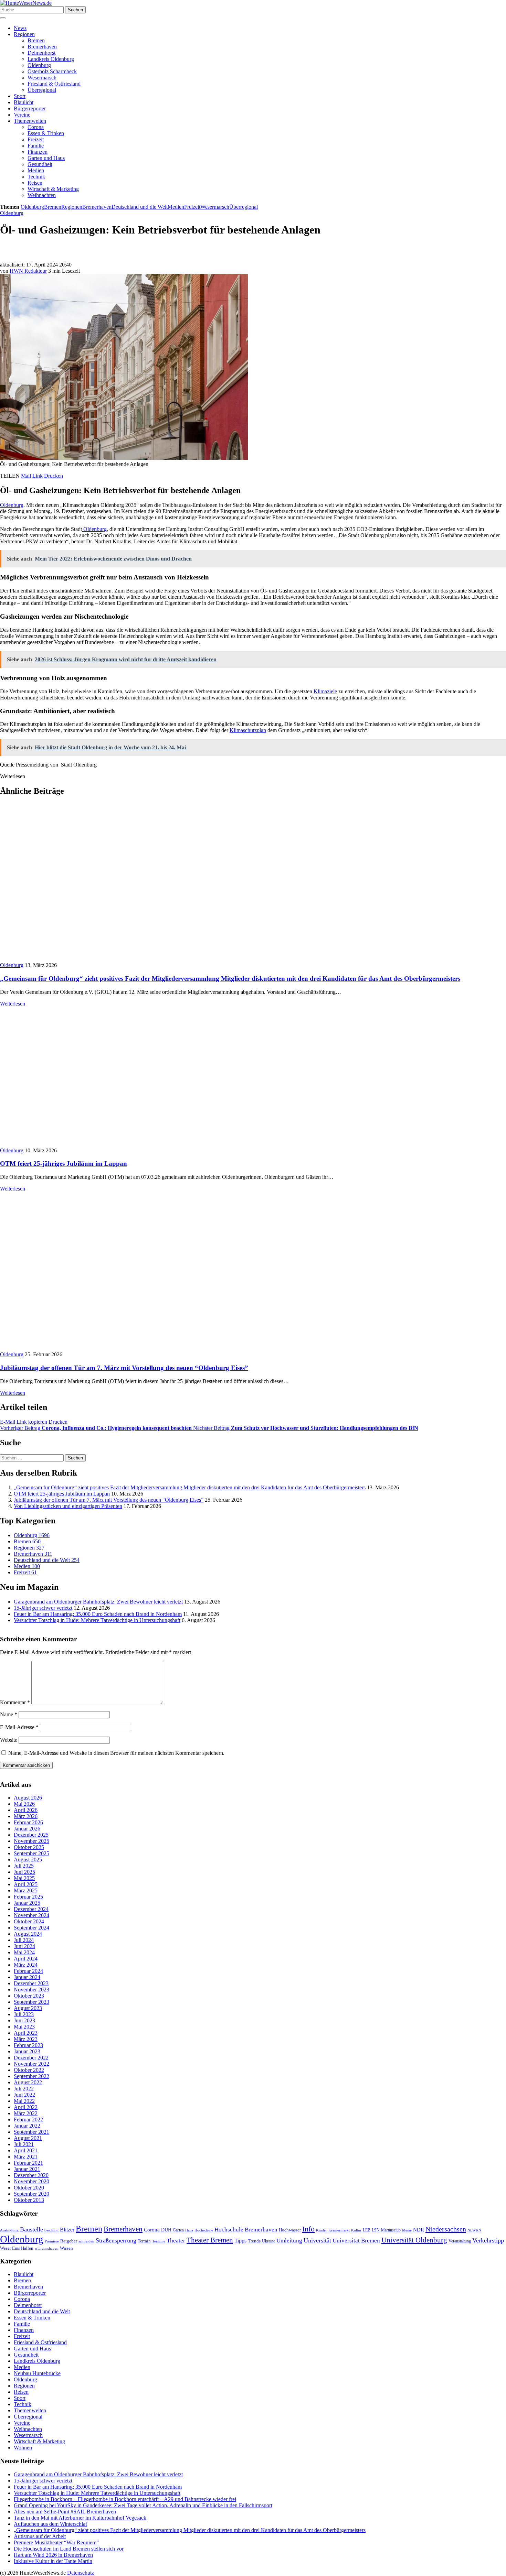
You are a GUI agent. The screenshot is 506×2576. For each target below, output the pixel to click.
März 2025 (26, 1891)
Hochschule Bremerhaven (246, 2230)
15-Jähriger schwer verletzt (43, 1608)
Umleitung (289, 2241)
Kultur (356, 2230)
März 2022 (26, 2114)
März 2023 (26, 2039)
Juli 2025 (24, 1866)
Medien (36, 170)
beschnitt (51, 2230)
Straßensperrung (116, 2240)
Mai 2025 (24, 1878)
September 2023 (31, 2002)
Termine (159, 2241)
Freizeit (36, 139)
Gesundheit (40, 164)
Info (308, 2229)
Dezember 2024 (31, 1909)
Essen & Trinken (46, 133)
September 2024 (31, 1928)
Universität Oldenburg (414, 2240)
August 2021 (28, 2138)
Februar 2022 (28, 2120)
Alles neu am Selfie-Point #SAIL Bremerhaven (65, 2512)
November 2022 (31, 2064)
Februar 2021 (28, 2163)
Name (9, 1714)
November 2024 (31, 1916)
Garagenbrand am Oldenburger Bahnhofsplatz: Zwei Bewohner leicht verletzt (98, 1602)
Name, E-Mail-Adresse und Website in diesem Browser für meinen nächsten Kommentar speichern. (116, 1753)
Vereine (22, 115)
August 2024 (28, 1934)
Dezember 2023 (31, 1984)
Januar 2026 (27, 1829)
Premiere (52, 2241)
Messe (407, 2230)
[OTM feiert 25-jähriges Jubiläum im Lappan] (124, 1144)
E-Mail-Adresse (19, 1727)
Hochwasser (290, 2230)
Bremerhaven (42, 47)
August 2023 (28, 2008)
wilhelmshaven (47, 2248)
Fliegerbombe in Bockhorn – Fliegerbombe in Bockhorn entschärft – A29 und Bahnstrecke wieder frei (125, 2499)
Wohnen (23, 2448)
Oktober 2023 (29, 1996)
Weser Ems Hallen (17, 2248)
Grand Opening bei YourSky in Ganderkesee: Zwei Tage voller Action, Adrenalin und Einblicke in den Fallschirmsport (143, 2505)
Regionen (24, 34)
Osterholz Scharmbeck (52, 71)
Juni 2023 (24, 2021)
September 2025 (31, 1854)
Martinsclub (391, 2230)
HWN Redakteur (28, 271)
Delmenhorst (41, 53)
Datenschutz (81, 2573)
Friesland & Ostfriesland (54, 84)
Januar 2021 (27, 2169)
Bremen (36, 40)
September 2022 (31, 2077)
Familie (36, 146)
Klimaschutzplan (248, 730)
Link (38, 476)
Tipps (240, 2241)
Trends (254, 2241)
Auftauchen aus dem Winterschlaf (50, 2524)
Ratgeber (69, 2241)
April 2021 (26, 2151)
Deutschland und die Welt (140, 207)
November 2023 (31, 1990)
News (20, 28)
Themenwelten (30, 121)
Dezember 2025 (31, 1835)
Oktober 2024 (29, 1922)
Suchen (75, 10)
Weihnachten (42, 195)
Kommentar (15, 1702)
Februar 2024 (28, 1971)
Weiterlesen (13, 1004)
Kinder (321, 2230)
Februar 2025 (28, 1897)
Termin (144, 2241)
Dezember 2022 (31, 2058)
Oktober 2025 (29, 1847)
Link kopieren (32, 1422)
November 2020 (31, 2182)
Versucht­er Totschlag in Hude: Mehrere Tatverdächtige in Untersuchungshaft (97, 1620)
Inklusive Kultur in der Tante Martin (53, 2561)
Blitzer (67, 2230)
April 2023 (26, 2033)
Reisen (35, 183)
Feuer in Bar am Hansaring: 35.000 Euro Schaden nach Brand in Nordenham (98, 1614)
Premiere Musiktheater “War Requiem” (56, 2542)
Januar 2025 (27, 1903)
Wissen (66, 2248)
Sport (20, 96)
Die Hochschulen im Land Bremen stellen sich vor (69, 2549)
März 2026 (26, 1817)
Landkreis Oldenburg (51, 59)
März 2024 (26, 1965)
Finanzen (38, 152)
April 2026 (26, 1810)
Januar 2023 (27, 2052)
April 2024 (26, 1959)
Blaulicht (24, 102)
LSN (376, 2230)
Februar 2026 (28, 1823)
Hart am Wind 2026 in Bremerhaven (53, 2555)
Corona (36, 127)
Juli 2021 (24, 2145)
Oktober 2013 (29, 2200)
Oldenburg (39, 65)
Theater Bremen (210, 2240)
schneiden (86, 2241)
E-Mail (8, 1422)
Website (9, 1740)
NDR (419, 2230)
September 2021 (31, 2132)
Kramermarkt (339, 2230)
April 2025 (26, 1885)
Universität (317, 2240)
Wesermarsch (42, 78)
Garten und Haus (46, 158)
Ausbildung (9, 2230)
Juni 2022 (24, 2095)
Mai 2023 (24, 2027)
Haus (189, 2230)
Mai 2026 (24, 1804)
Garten (178, 2230)
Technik (36, 177)
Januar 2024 (27, 1977)
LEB (367, 2230)
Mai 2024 (24, 1953)
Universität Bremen (356, 2241)
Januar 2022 (27, 2126)
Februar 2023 (28, 2046)
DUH (166, 2230)
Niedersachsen (446, 2229)
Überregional (42, 90)
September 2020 (31, 2194)
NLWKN (474, 2230)
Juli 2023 (24, 2015)
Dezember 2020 (31, 2176)
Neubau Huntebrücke (37, 2373)
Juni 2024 (24, 1947)
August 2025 (28, 1860)
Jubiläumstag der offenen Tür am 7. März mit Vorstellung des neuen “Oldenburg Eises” (124, 1368)
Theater (176, 2241)
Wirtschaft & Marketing (53, 189)
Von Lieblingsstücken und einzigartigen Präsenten (68, 1506)
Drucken (54, 476)
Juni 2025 (24, 1872)
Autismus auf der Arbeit (40, 2536)
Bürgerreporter (30, 108)
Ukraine (268, 2241)
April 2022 (26, 2107)
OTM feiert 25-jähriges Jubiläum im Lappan (64, 1164)
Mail (26, 476)
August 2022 (28, 2083)
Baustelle (31, 2229)
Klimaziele (325, 691)
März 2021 (26, 2157)
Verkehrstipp (488, 2240)
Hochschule (204, 2230)
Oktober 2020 (29, 2188)
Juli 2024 (24, 1940)
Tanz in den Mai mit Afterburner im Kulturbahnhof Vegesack (80, 2518)
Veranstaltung (460, 2241)
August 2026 (28, 1798)
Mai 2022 (24, 2101)
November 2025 (31, 1841)
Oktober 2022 (29, 2070)
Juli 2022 (24, 2089)
